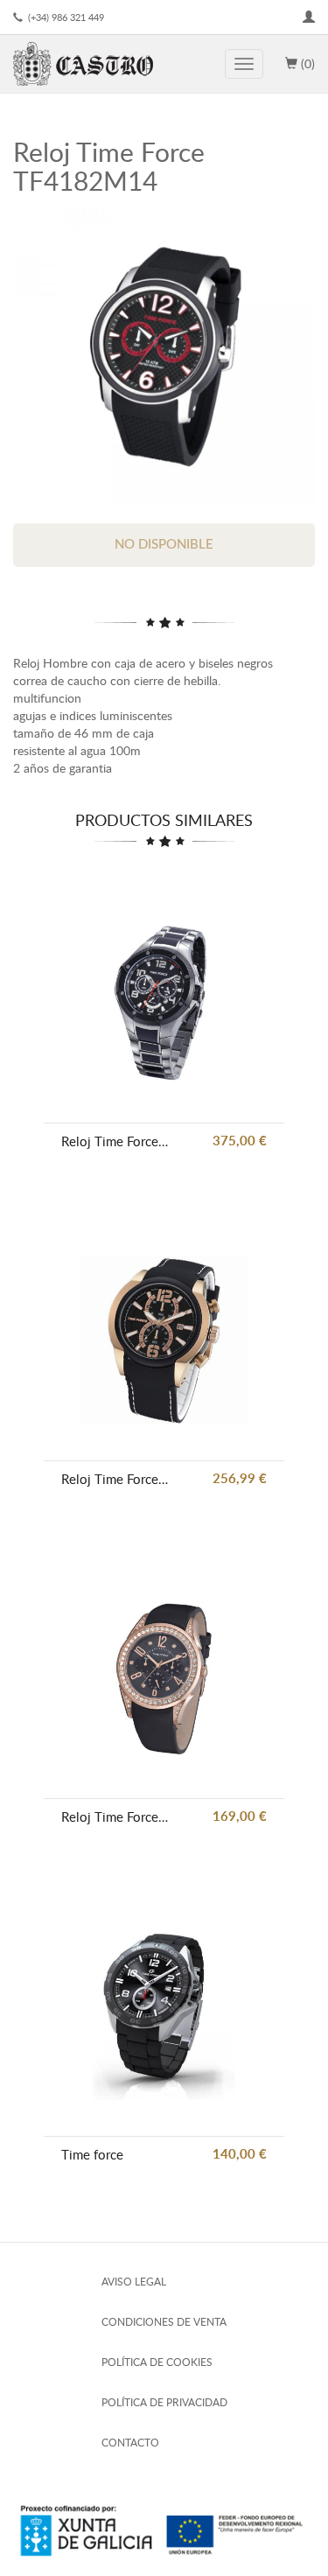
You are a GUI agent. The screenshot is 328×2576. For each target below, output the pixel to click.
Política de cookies (157, 2362)
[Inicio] (83, 64)
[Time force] (164, 2016)
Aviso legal (134, 2282)
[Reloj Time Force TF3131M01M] (164, 1002)
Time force (92, 2154)
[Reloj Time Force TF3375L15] (164, 1678)
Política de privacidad (164, 2402)
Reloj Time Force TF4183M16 (116, 1479)
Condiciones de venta (164, 2322)
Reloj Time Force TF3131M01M (116, 1141)
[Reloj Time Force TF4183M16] (164, 1340)
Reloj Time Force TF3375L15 (116, 1816)
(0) (306, 63)
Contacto (130, 2443)
